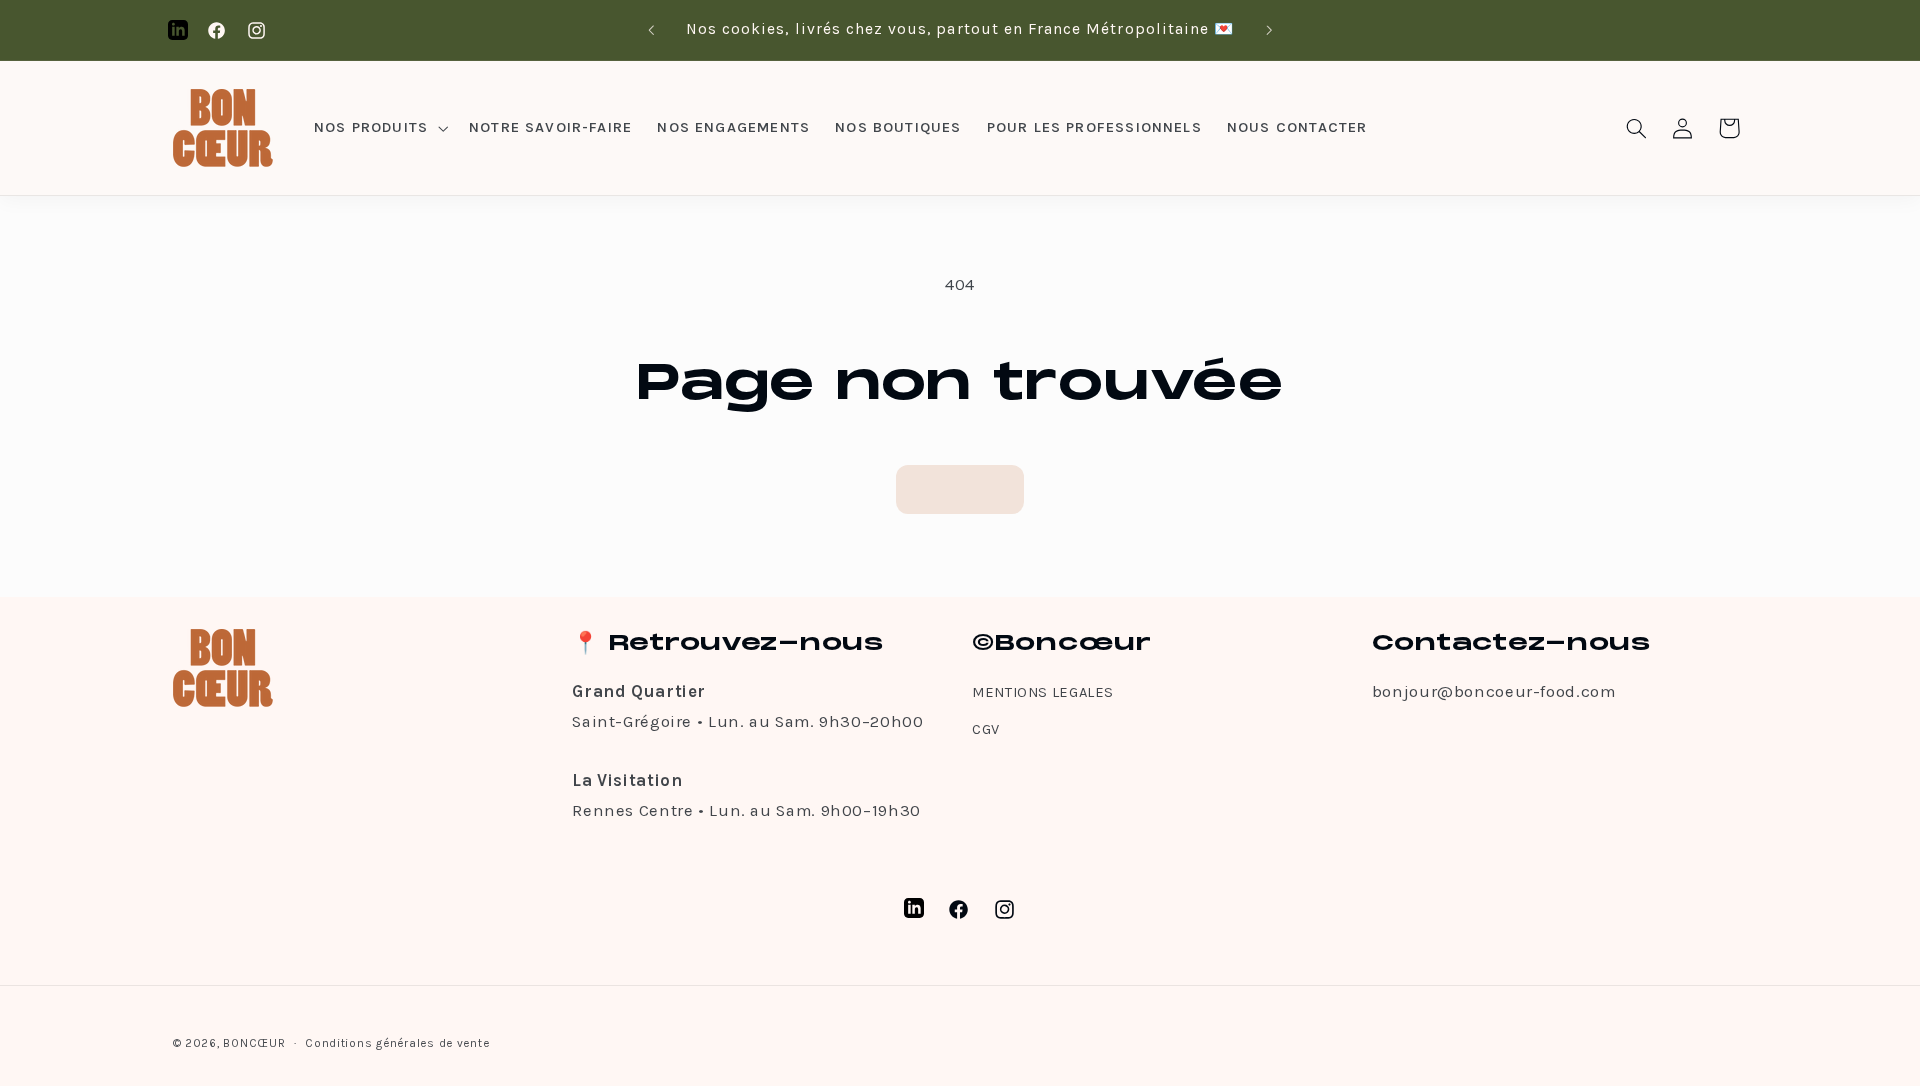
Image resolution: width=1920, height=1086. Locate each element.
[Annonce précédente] (651, 30)
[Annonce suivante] (1269, 30)
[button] (378, 128)
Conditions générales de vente (397, 1043)
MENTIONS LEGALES (1043, 692)
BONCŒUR (254, 1043)
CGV (986, 729)
